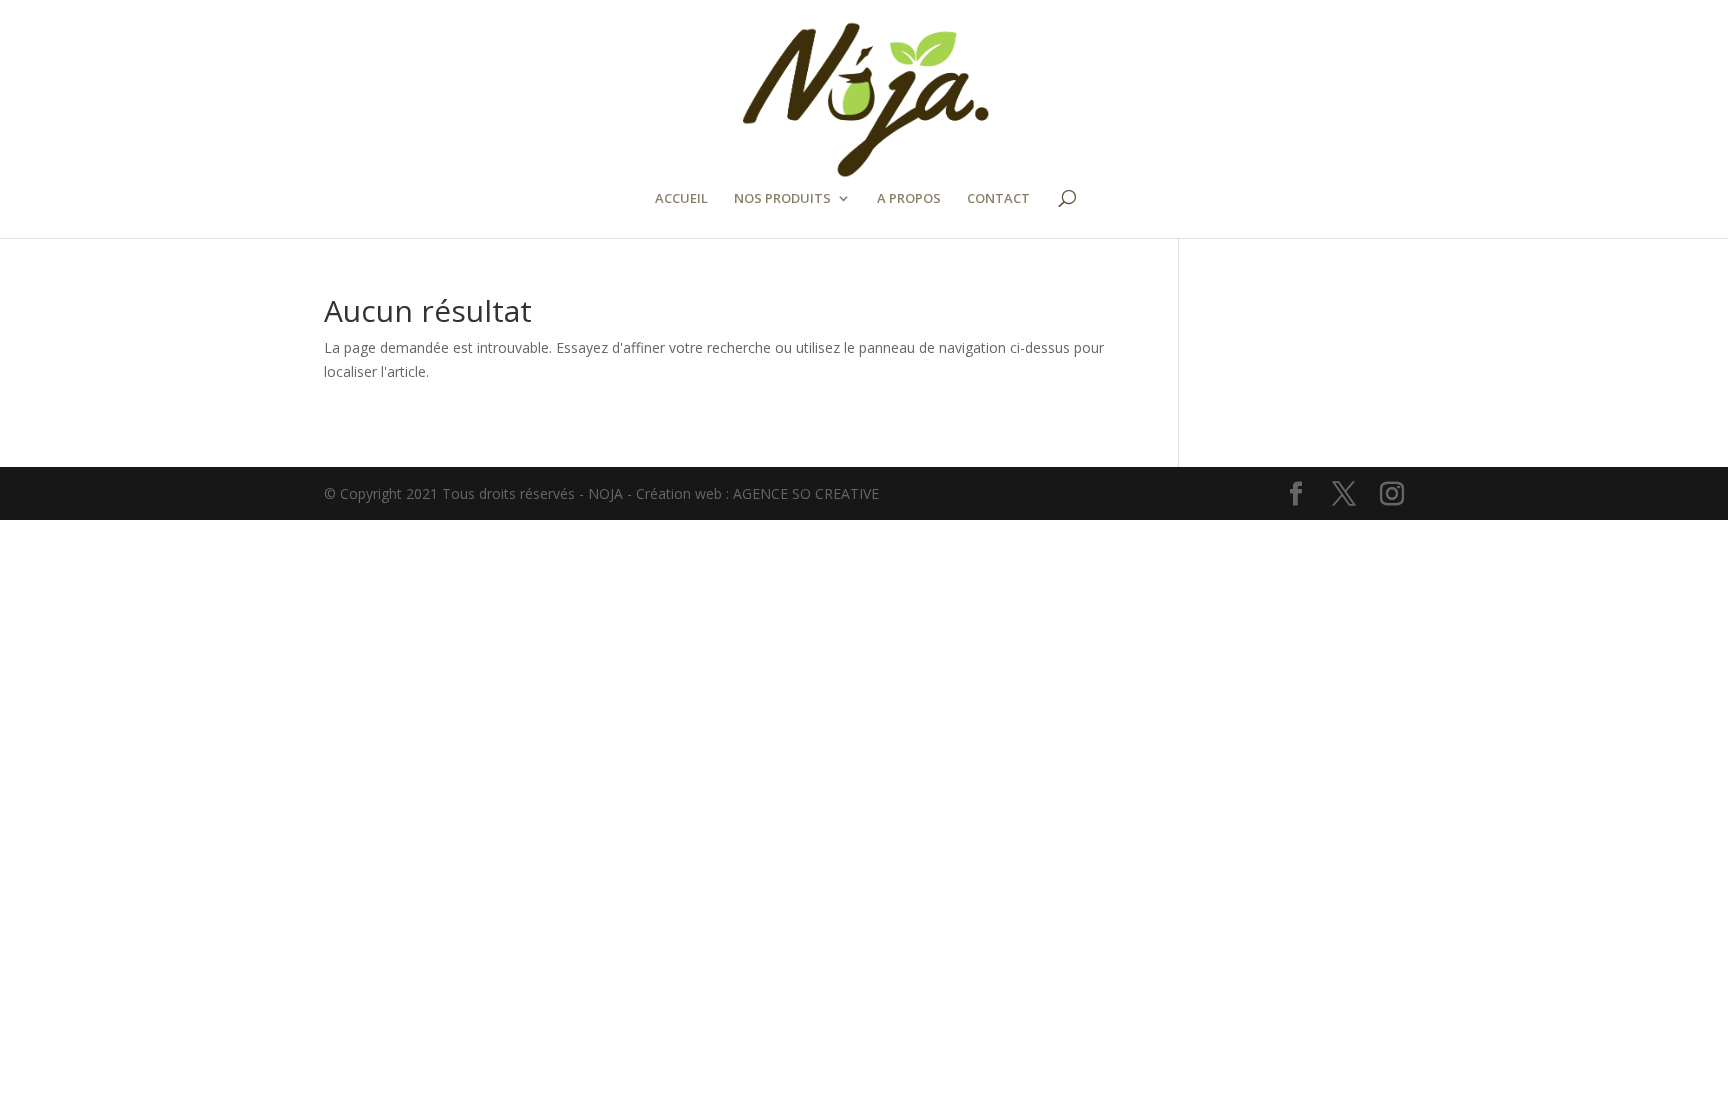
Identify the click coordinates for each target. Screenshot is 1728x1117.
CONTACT (998, 199)
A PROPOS (909, 199)
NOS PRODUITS (782, 199)
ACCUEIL (681, 199)
